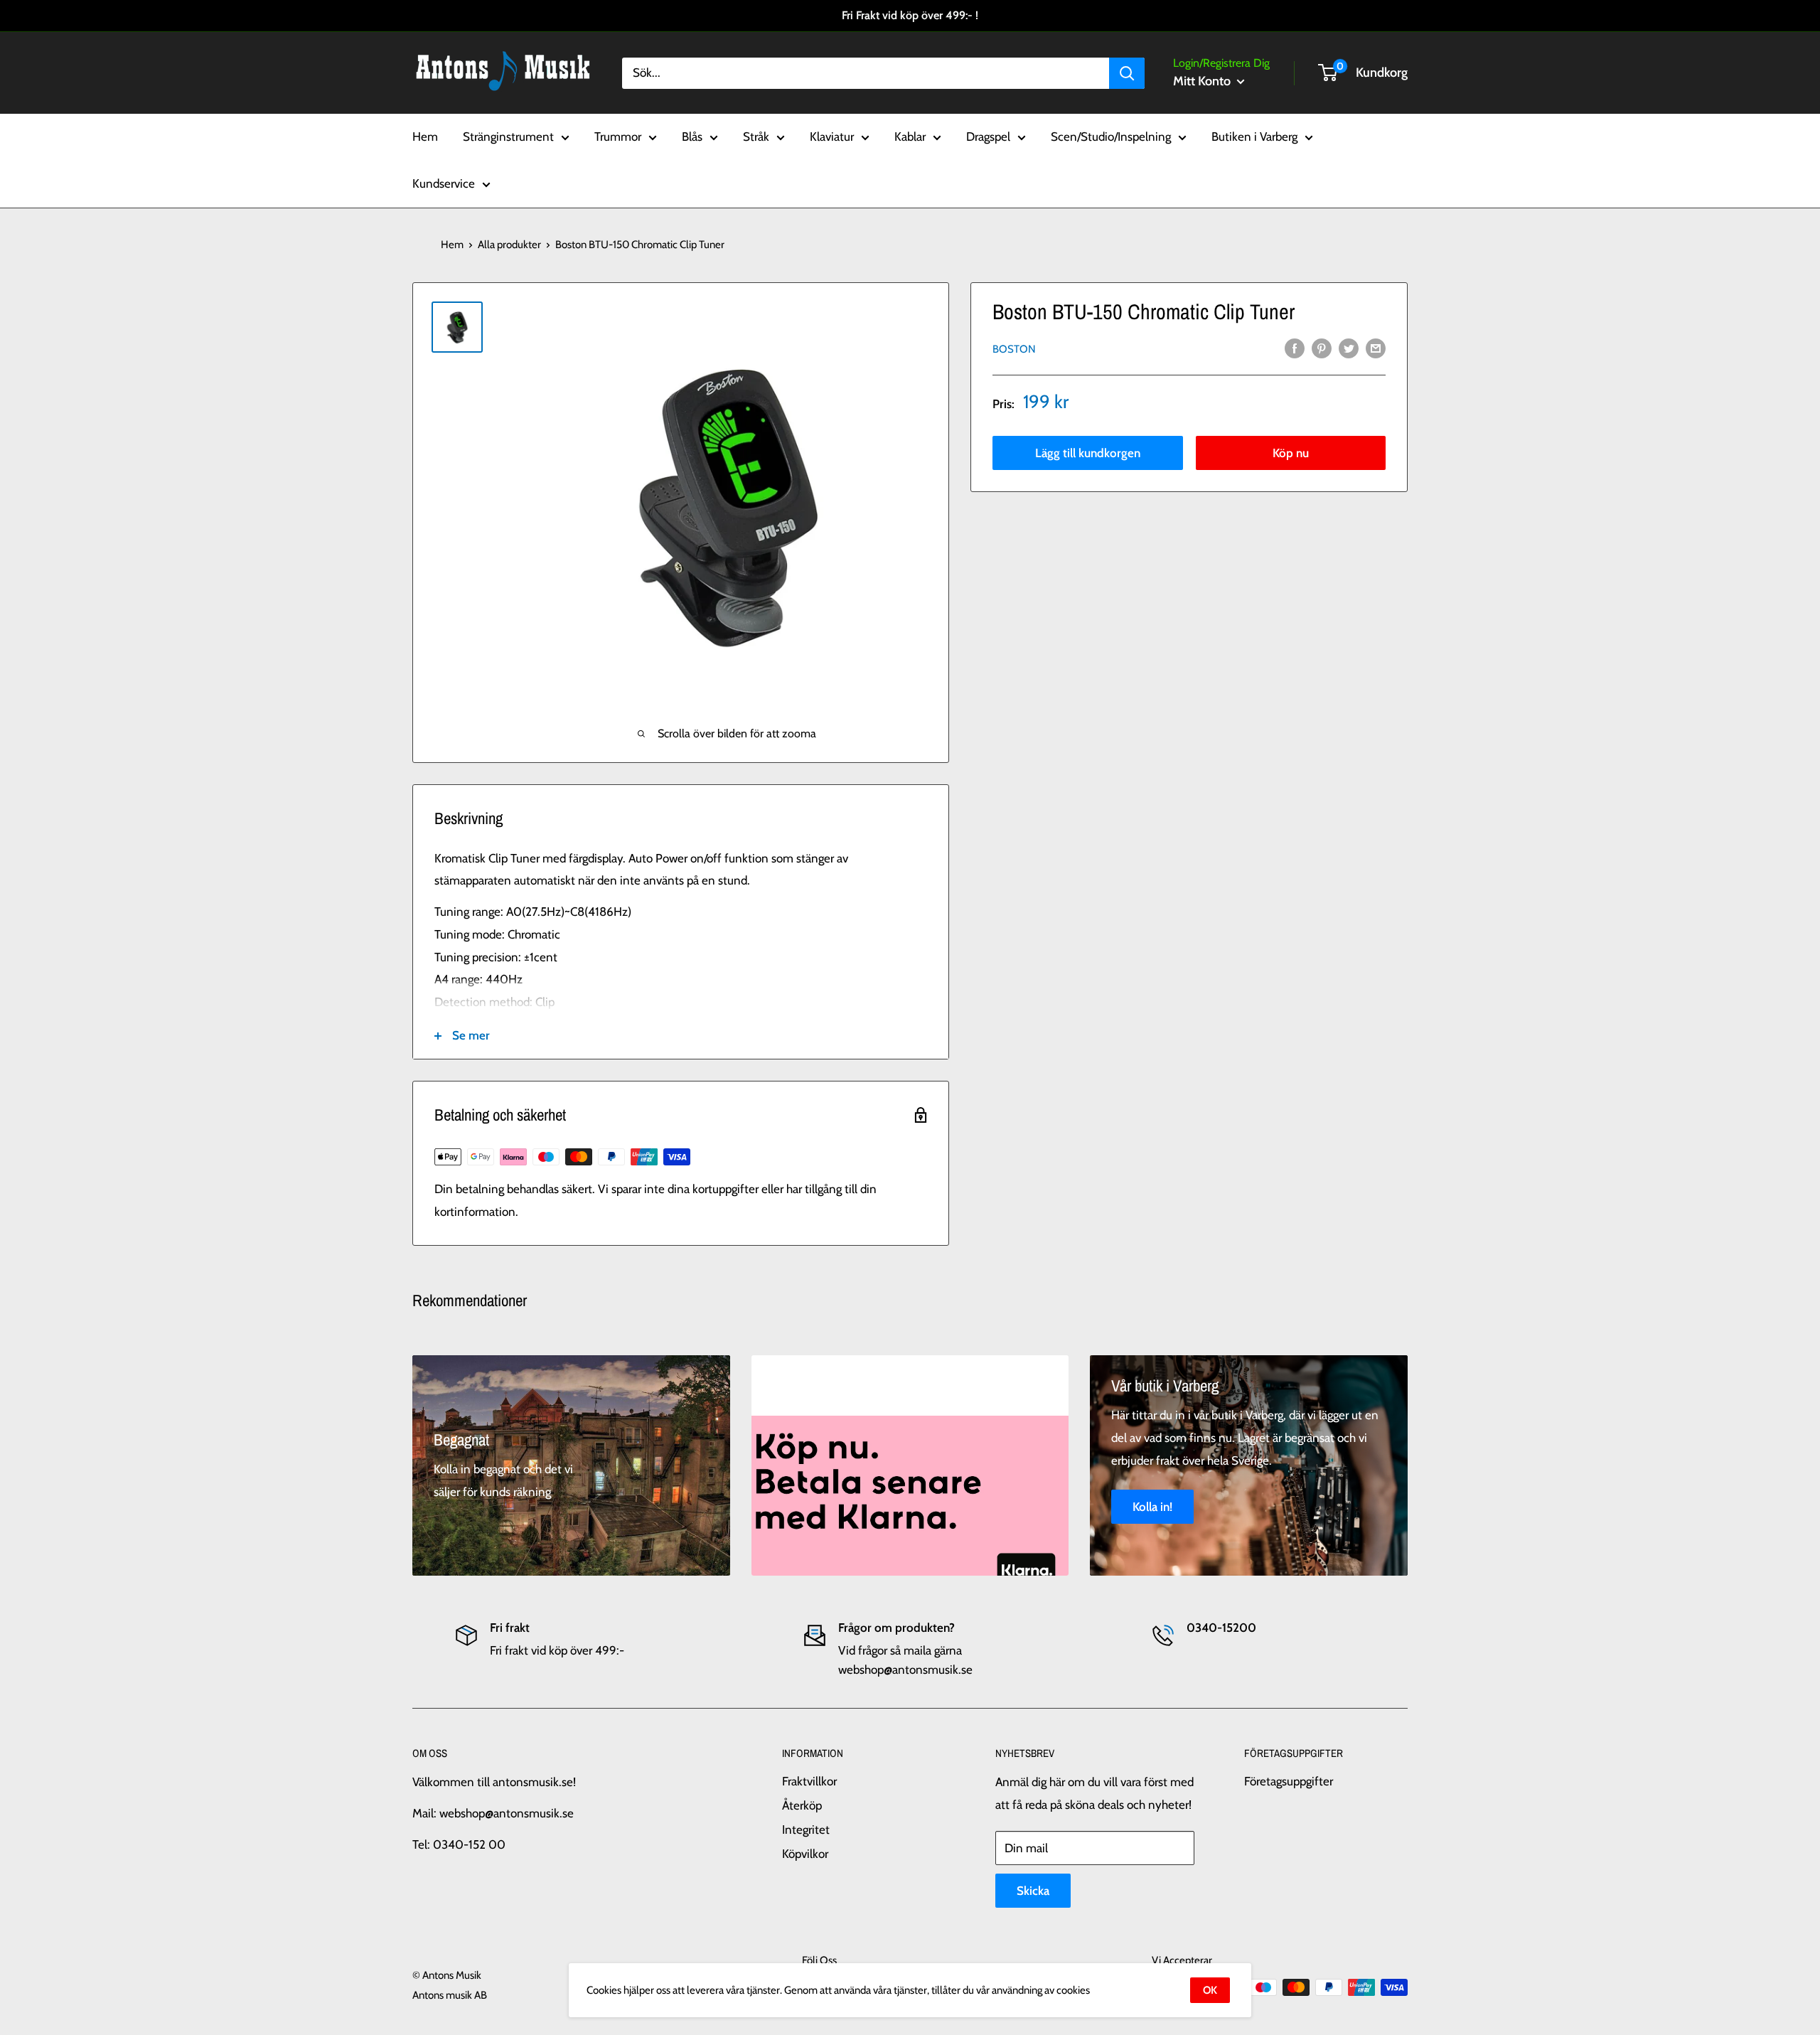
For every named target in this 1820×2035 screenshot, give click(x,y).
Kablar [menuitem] (910, 137)
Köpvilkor (805, 1854)
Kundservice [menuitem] (444, 183)
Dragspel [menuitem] (988, 137)
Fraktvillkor (809, 1781)
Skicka (1033, 1891)
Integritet (806, 1830)
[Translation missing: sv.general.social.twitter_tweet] (1349, 348)
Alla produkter (509, 245)
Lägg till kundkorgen (1088, 452)
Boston (1014, 348)
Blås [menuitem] (692, 137)
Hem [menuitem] (425, 137)
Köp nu (1291, 452)
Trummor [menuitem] (618, 137)
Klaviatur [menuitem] (832, 137)
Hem (452, 245)
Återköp (802, 1805)
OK (1210, 1990)
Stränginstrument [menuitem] (508, 137)
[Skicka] (1127, 73)
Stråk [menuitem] (756, 137)
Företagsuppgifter (1289, 1781)
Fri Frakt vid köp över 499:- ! (910, 15)
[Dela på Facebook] (1295, 348)
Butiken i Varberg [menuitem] (1254, 137)
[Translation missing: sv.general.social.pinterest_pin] (1322, 348)
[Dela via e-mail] (1376, 348)
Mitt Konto (1203, 81)
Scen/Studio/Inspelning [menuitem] (1111, 137)
